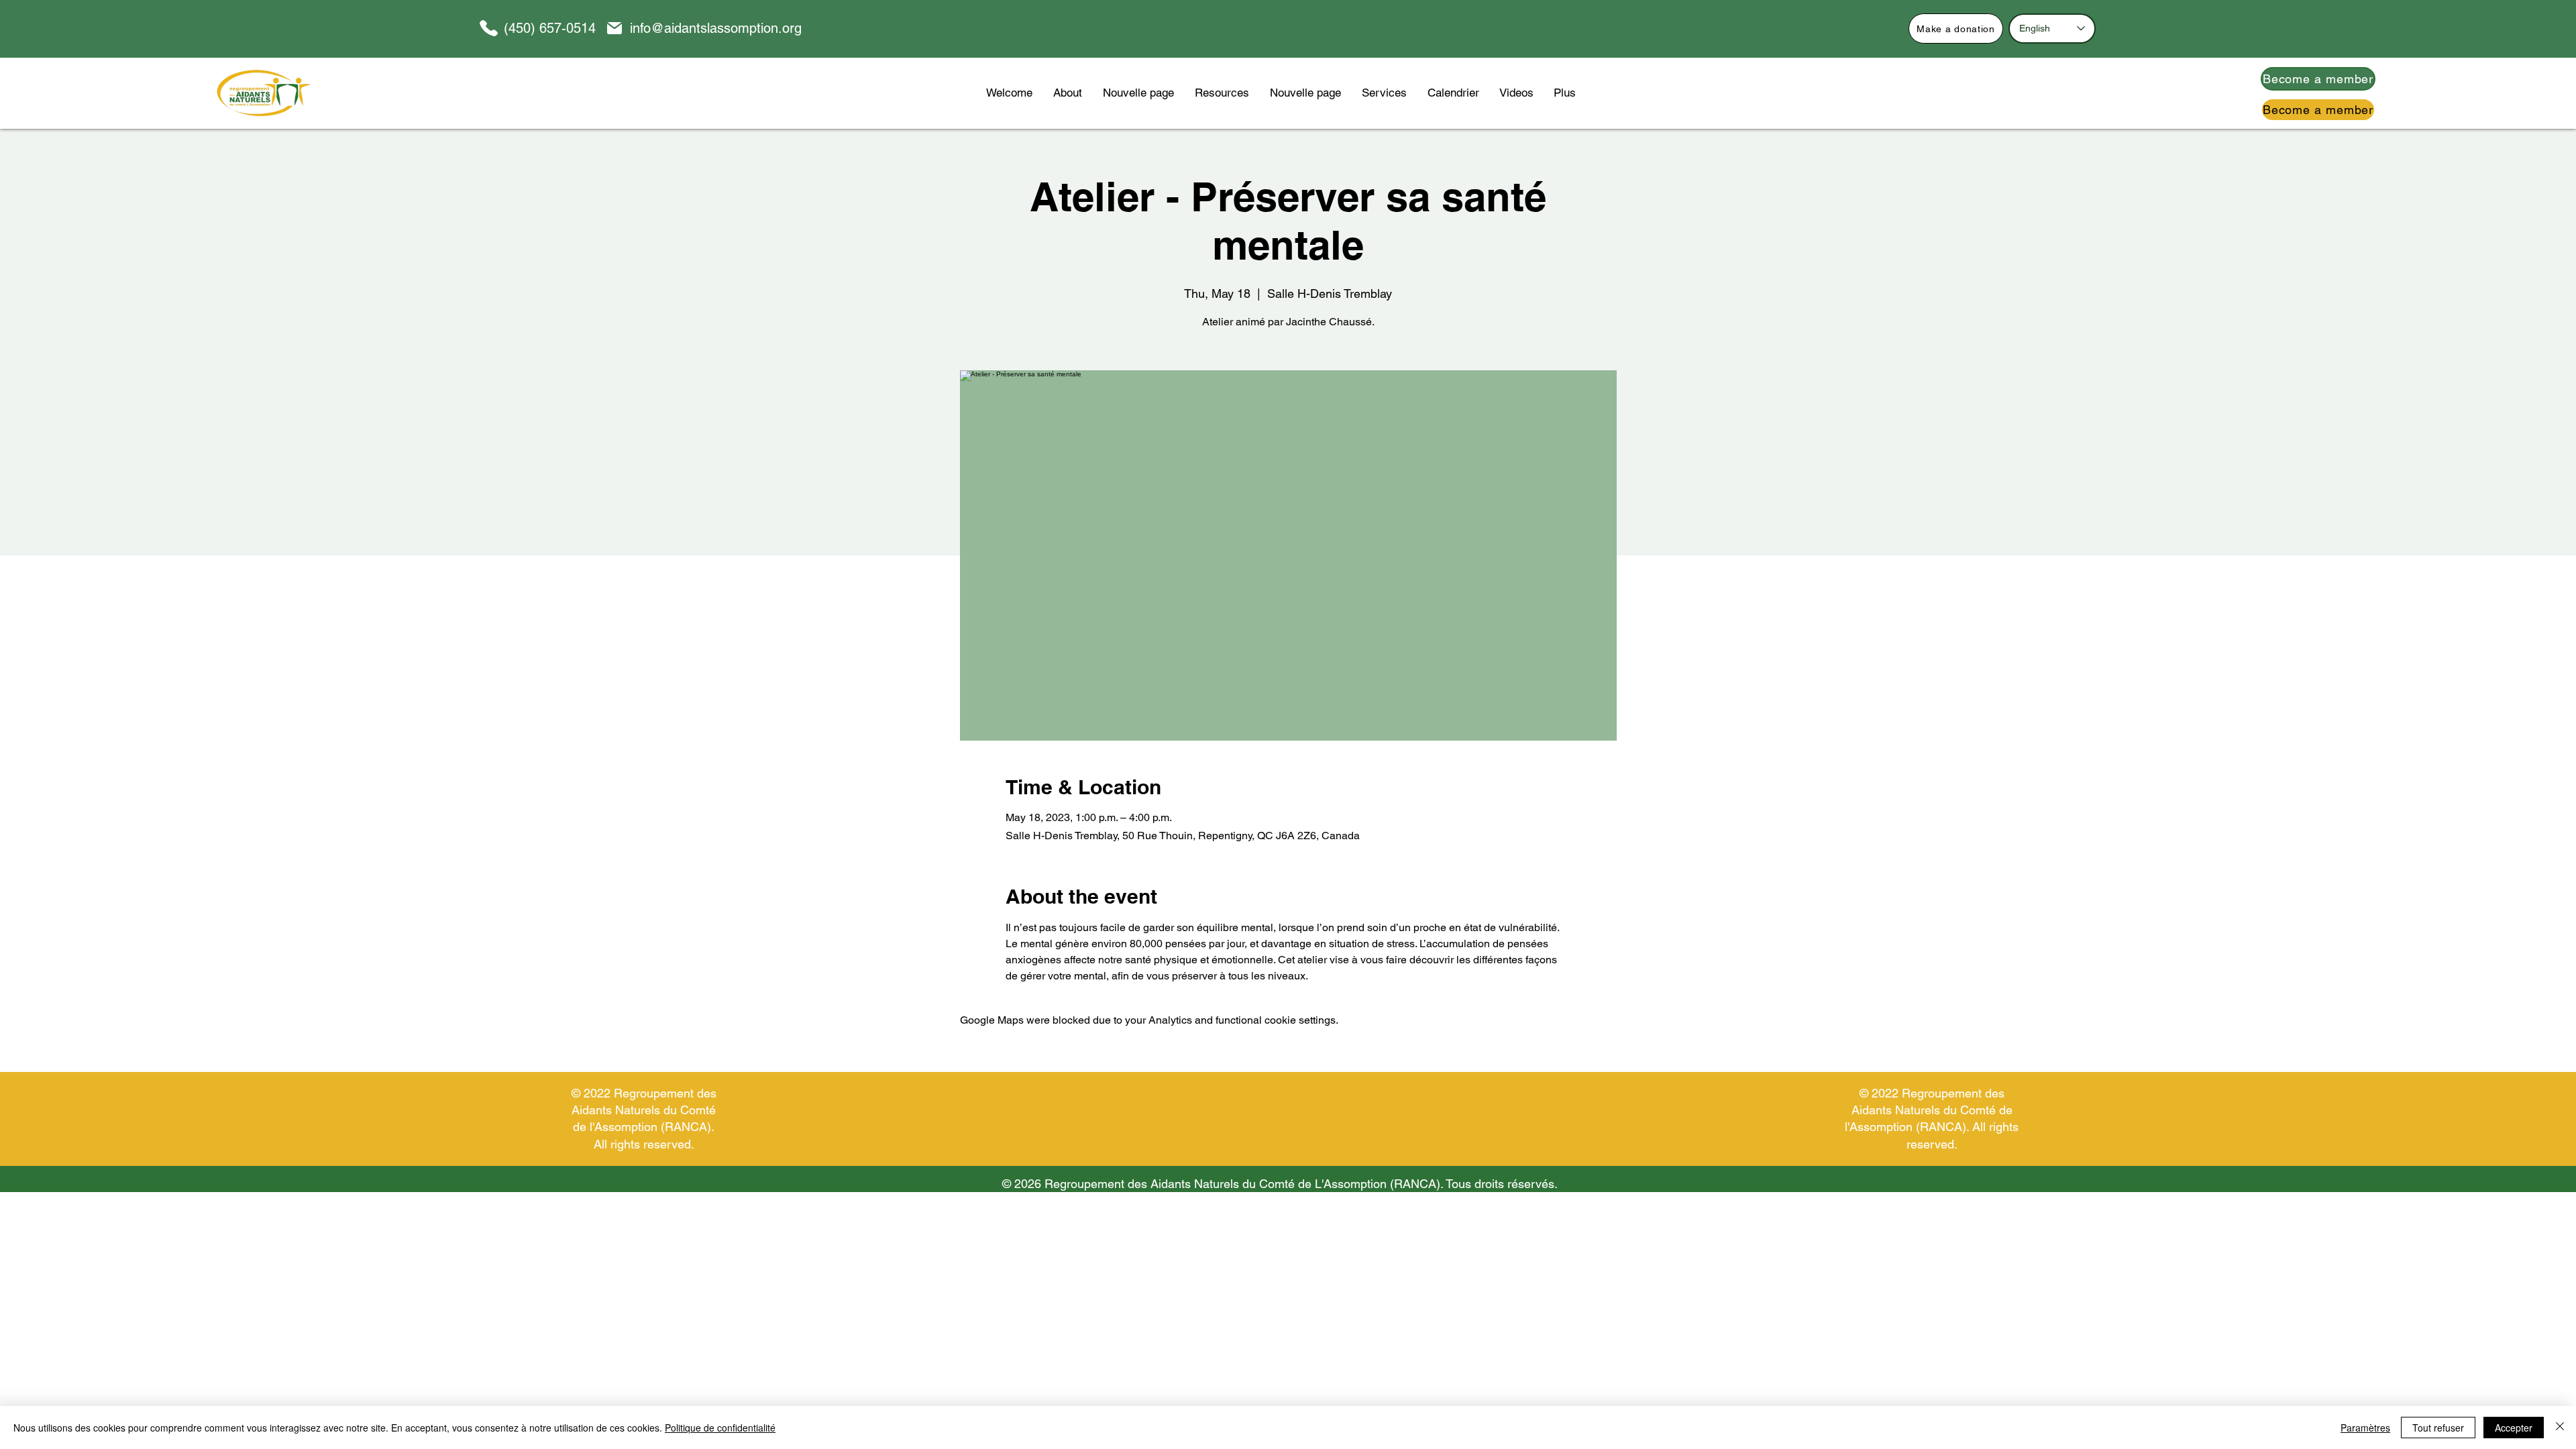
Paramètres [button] (2365, 1428)
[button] (1222, 93)
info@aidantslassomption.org (716, 28)
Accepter (2514, 1428)
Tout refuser (2438, 1428)
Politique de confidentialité (720, 1428)
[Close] (2560, 1428)
